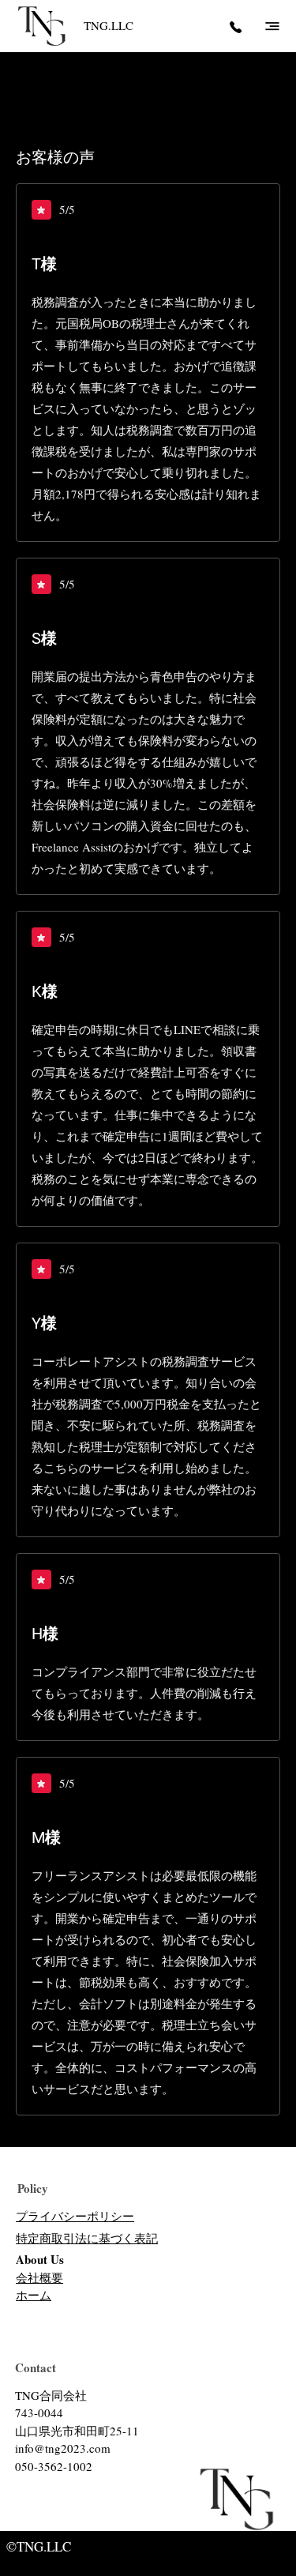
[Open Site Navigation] (272, 26)
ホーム (34, 2295)
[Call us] (235, 26)
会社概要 (39, 2277)
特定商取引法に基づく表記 (87, 2238)
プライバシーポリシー (75, 2216)
